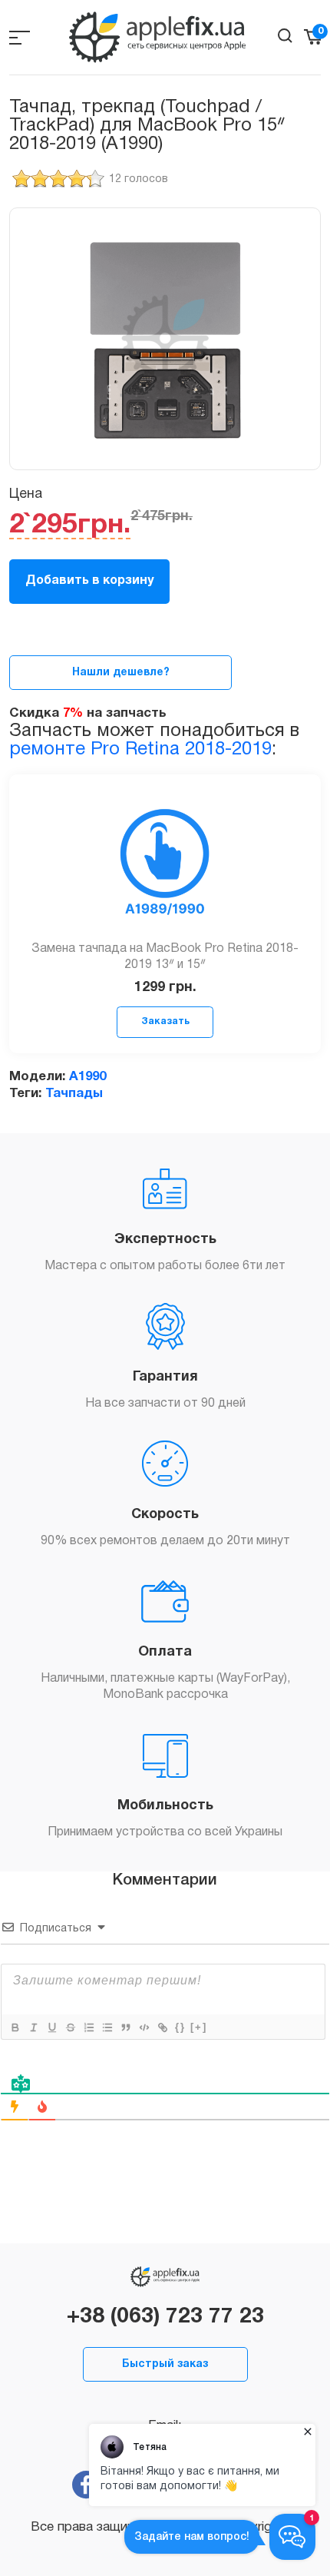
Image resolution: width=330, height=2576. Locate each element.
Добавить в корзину (89, 581)
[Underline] (51, 2027)
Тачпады (74, 1094)
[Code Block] (144, 2027)
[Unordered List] (107, 2027)
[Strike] (70, 2027)
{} (180, 2027)
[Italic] (33, 2027)
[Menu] (20, 37)
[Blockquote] (125, 2027)
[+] (199, 2027)
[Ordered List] (88, 2027)
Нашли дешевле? (121, 673)
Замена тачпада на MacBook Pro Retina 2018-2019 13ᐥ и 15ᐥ (165, 957)
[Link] (162, 2027)
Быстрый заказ (165, 2364)
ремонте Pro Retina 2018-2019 (140, 750)
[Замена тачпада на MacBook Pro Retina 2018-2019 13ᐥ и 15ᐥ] (165, 867)
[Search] (285, 36)
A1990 (87, 1077)
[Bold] (15, 2027)
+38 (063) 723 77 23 (165, 2317)
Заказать (165, 1021)
